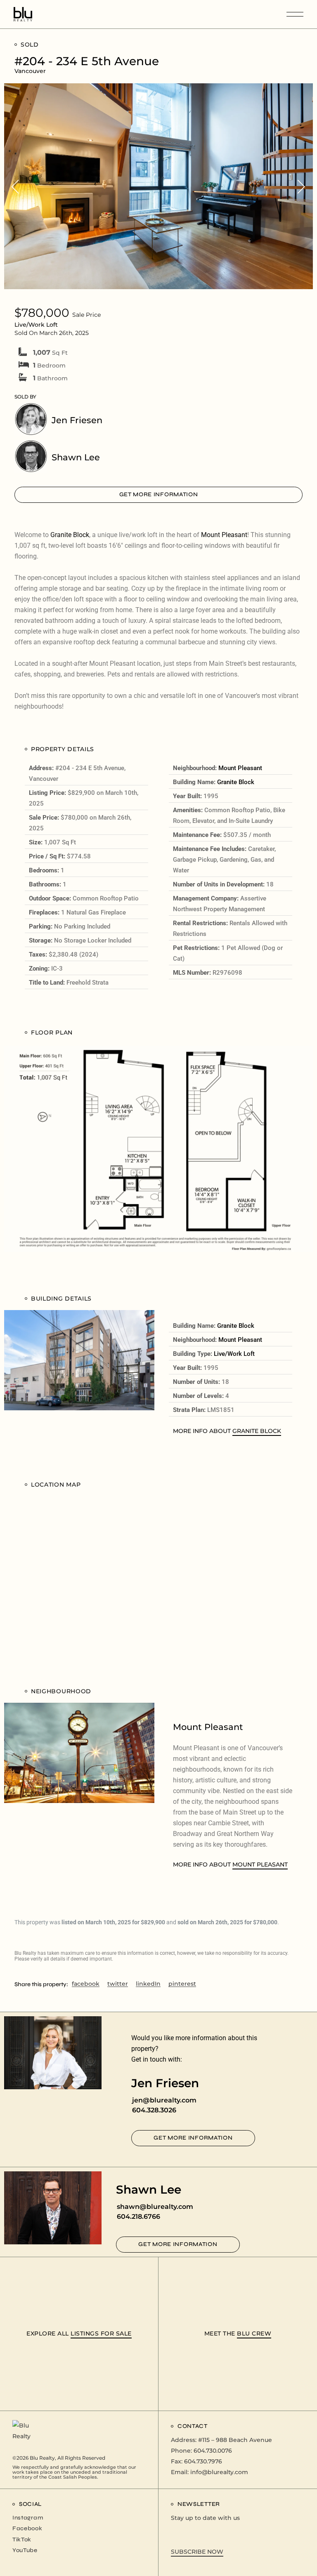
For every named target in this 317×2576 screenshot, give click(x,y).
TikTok (22, 2539)
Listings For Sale (101, 2333)
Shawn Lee (76, 457)
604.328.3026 (154, 2110)
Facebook (27, 2528)
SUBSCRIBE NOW (197, 2552)
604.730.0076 (213, 2451)
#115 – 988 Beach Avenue (235, 2440)
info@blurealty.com (219, 2472)
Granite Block (70, 535)
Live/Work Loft (234, 1354)
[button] (15, 186)
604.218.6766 (138, 2217)
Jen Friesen (77, 420)
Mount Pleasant (224, 535)
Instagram (28, 2518)
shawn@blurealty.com (155, 2207)
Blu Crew (254, 2333)
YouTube (25, 2550)
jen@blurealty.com (164, 2100)
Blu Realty (42, 2458)
